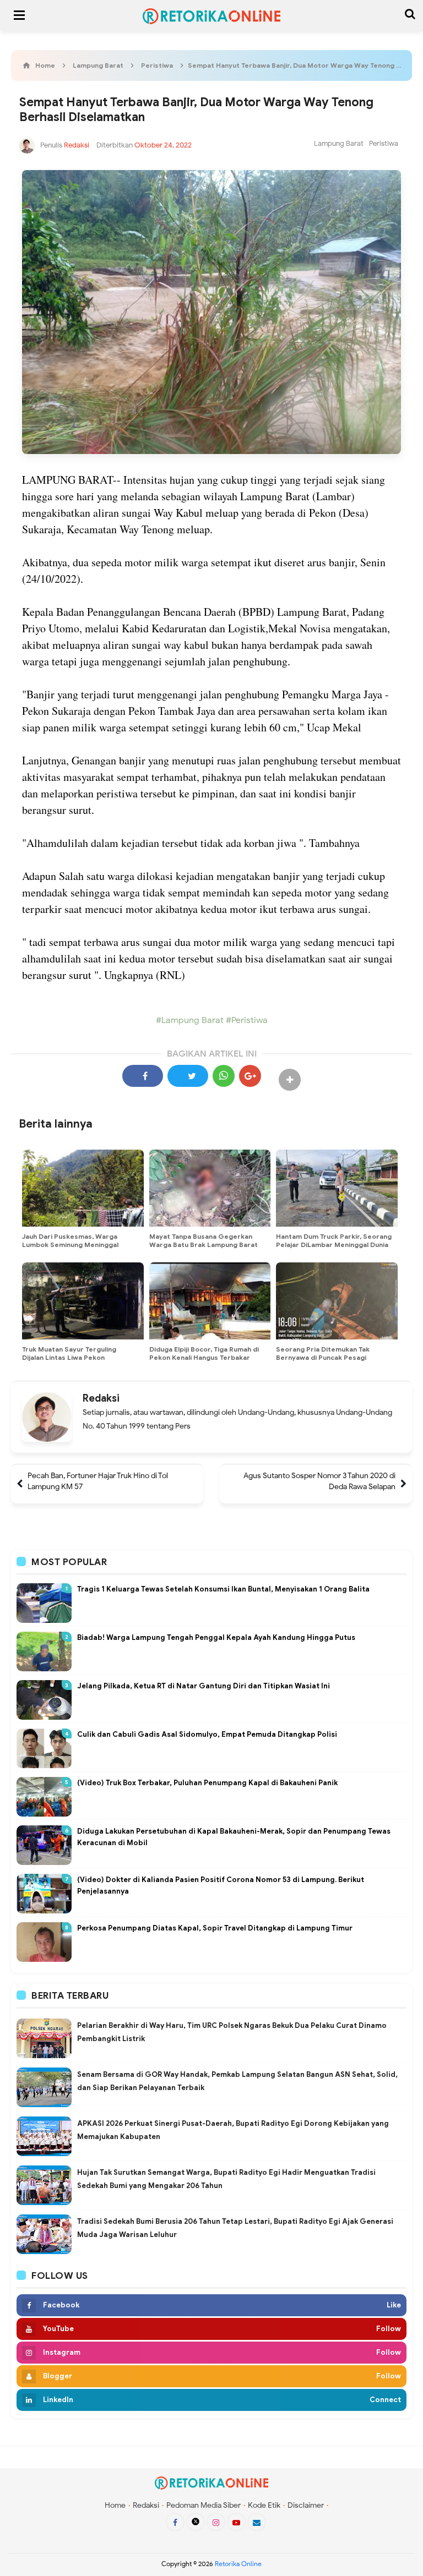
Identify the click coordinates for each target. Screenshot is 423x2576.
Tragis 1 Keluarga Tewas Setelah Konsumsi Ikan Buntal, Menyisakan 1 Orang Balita (223, 1589)
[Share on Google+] (250, 1076)
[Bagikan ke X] (188, 1076)
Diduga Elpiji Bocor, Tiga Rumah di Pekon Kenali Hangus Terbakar (204, 1353)
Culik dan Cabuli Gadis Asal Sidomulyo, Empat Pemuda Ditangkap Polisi (207, 1734)
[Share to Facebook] (143, 1076)
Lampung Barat (339, 143)
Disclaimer (306, 2505)
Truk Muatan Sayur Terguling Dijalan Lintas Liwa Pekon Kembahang (69, 1357)
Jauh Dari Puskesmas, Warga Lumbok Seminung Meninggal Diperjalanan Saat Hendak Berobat (80, 1245)
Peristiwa (384, 143)
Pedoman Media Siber (204, 2505)
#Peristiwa (246, 1020)
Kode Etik (264, 2505)
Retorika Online (238, 2564)
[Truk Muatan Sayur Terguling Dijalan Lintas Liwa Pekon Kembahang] (83, 1301)
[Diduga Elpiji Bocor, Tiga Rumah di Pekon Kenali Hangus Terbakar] (210, 1301)
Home (115, 2505)
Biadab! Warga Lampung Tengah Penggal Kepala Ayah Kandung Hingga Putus (216, 1637)
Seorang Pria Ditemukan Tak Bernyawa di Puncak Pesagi (323, 1353)
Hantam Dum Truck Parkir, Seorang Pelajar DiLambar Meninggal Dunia (334, 1240)
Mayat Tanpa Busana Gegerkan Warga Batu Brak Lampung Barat (204, 1240)
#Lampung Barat (190, 1020)
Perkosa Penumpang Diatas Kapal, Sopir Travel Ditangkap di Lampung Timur (215, 1928)
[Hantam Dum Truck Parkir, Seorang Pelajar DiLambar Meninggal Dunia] (337, 1188)
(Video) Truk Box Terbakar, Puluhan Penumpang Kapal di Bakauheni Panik (207, 1783)
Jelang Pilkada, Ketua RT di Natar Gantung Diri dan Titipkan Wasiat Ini (204, 1686)
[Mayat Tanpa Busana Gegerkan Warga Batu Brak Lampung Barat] (210, 1188)
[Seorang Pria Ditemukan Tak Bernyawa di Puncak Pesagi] (337, 1301)
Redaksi (101, 1398)
